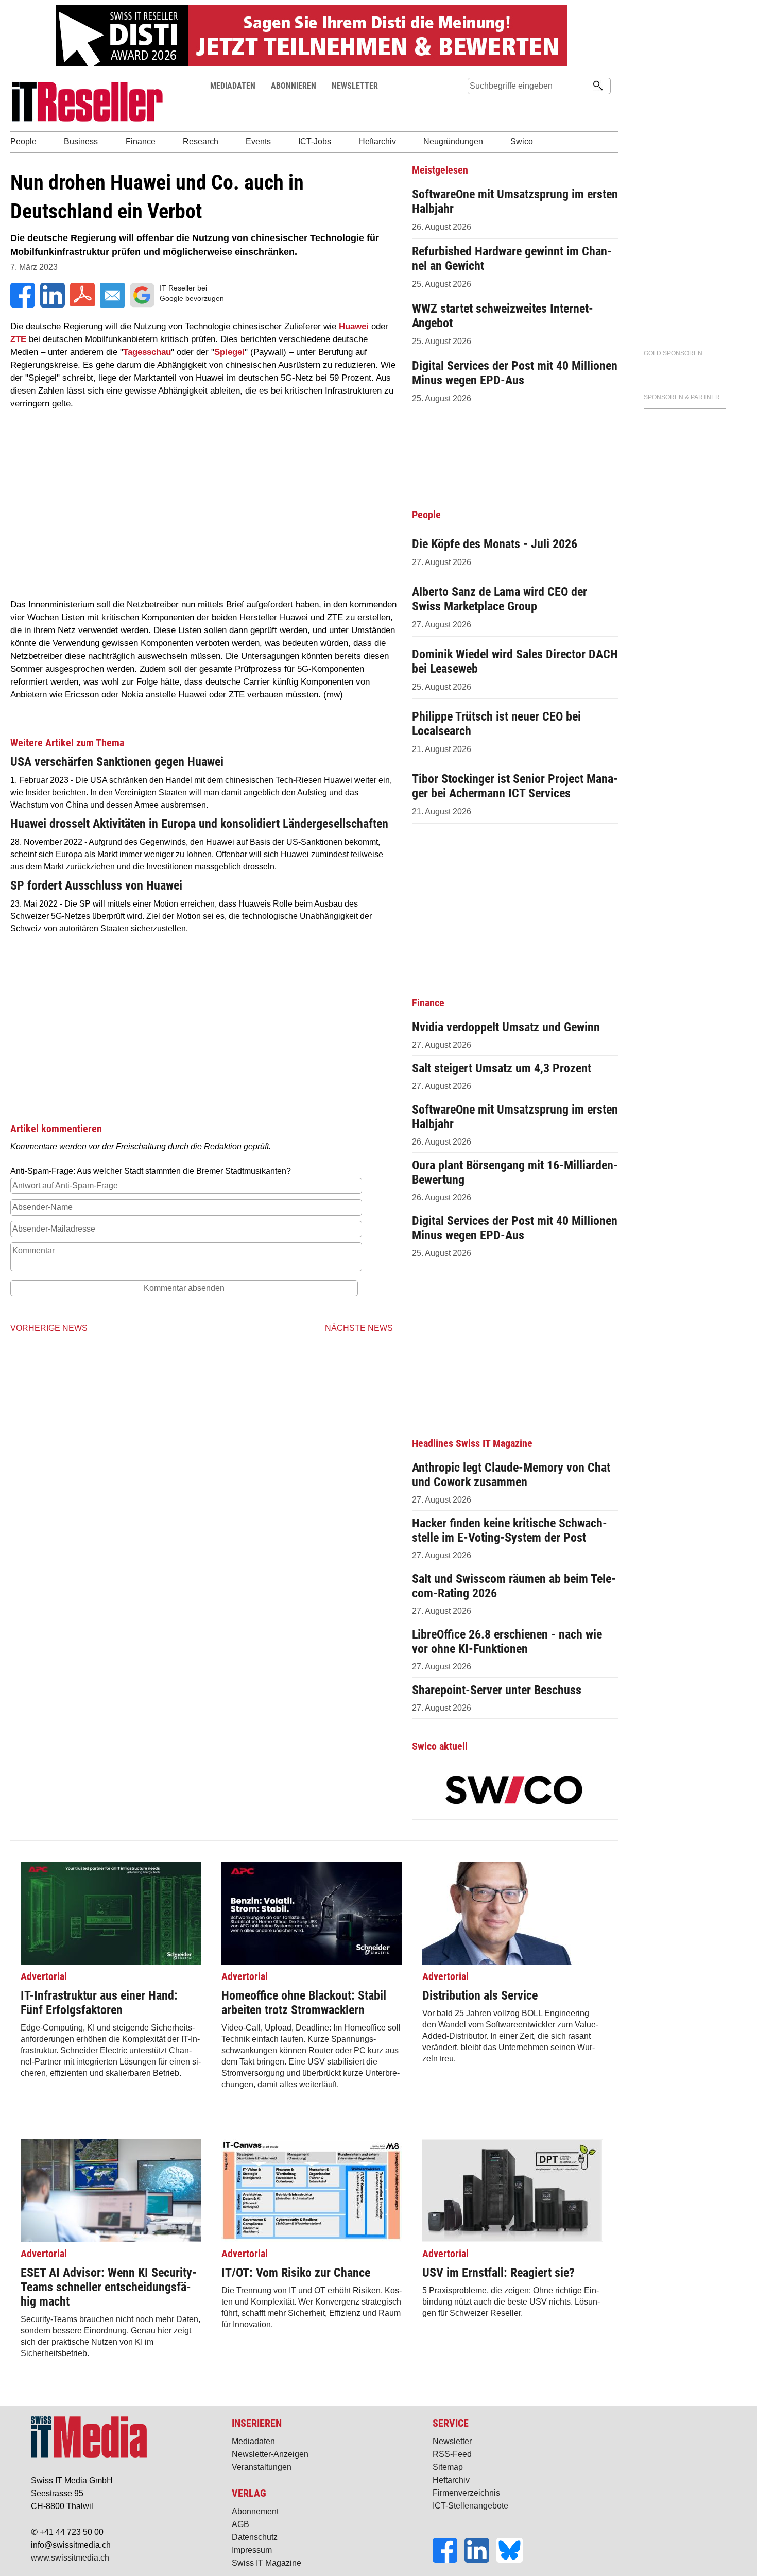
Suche (475, 105)
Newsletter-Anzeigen (270, 2454)
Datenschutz (255, 2537)
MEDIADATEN (233, 86)
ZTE (18, 339)
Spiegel (229, 352)
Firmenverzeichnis (466, 2493)
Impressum (252, 2550)
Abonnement (255, 2511)
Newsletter (452, 2441)
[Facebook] (449, 2560)
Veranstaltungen (262, 2467)
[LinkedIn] (480, 2560)
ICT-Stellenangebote (470, 2506)
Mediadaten (253, 2441)
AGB (240, 2524)
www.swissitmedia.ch (70, 2558)
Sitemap (448, 2467)
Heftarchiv (451, 2480)
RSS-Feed (452, 2454)
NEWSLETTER (355, 86)
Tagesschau (147, 352)
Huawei (354, 326)
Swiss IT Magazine (266, 2563)
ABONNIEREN (294, 86)
